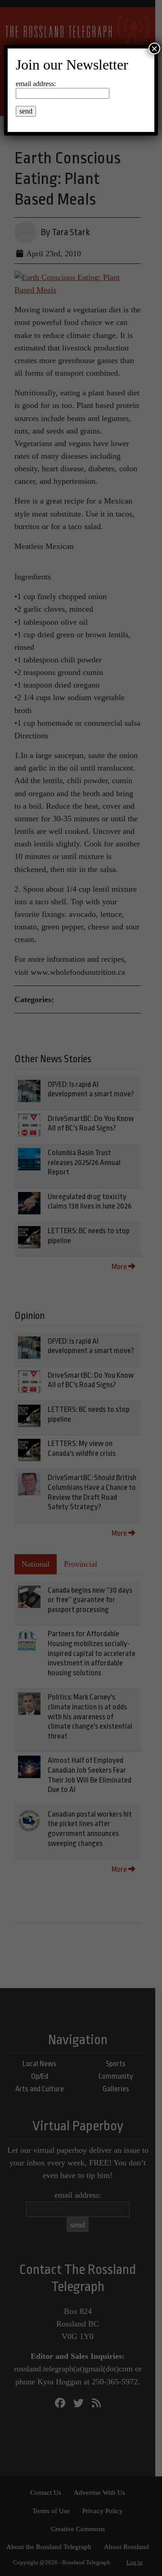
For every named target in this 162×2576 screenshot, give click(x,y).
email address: (36, 84)
